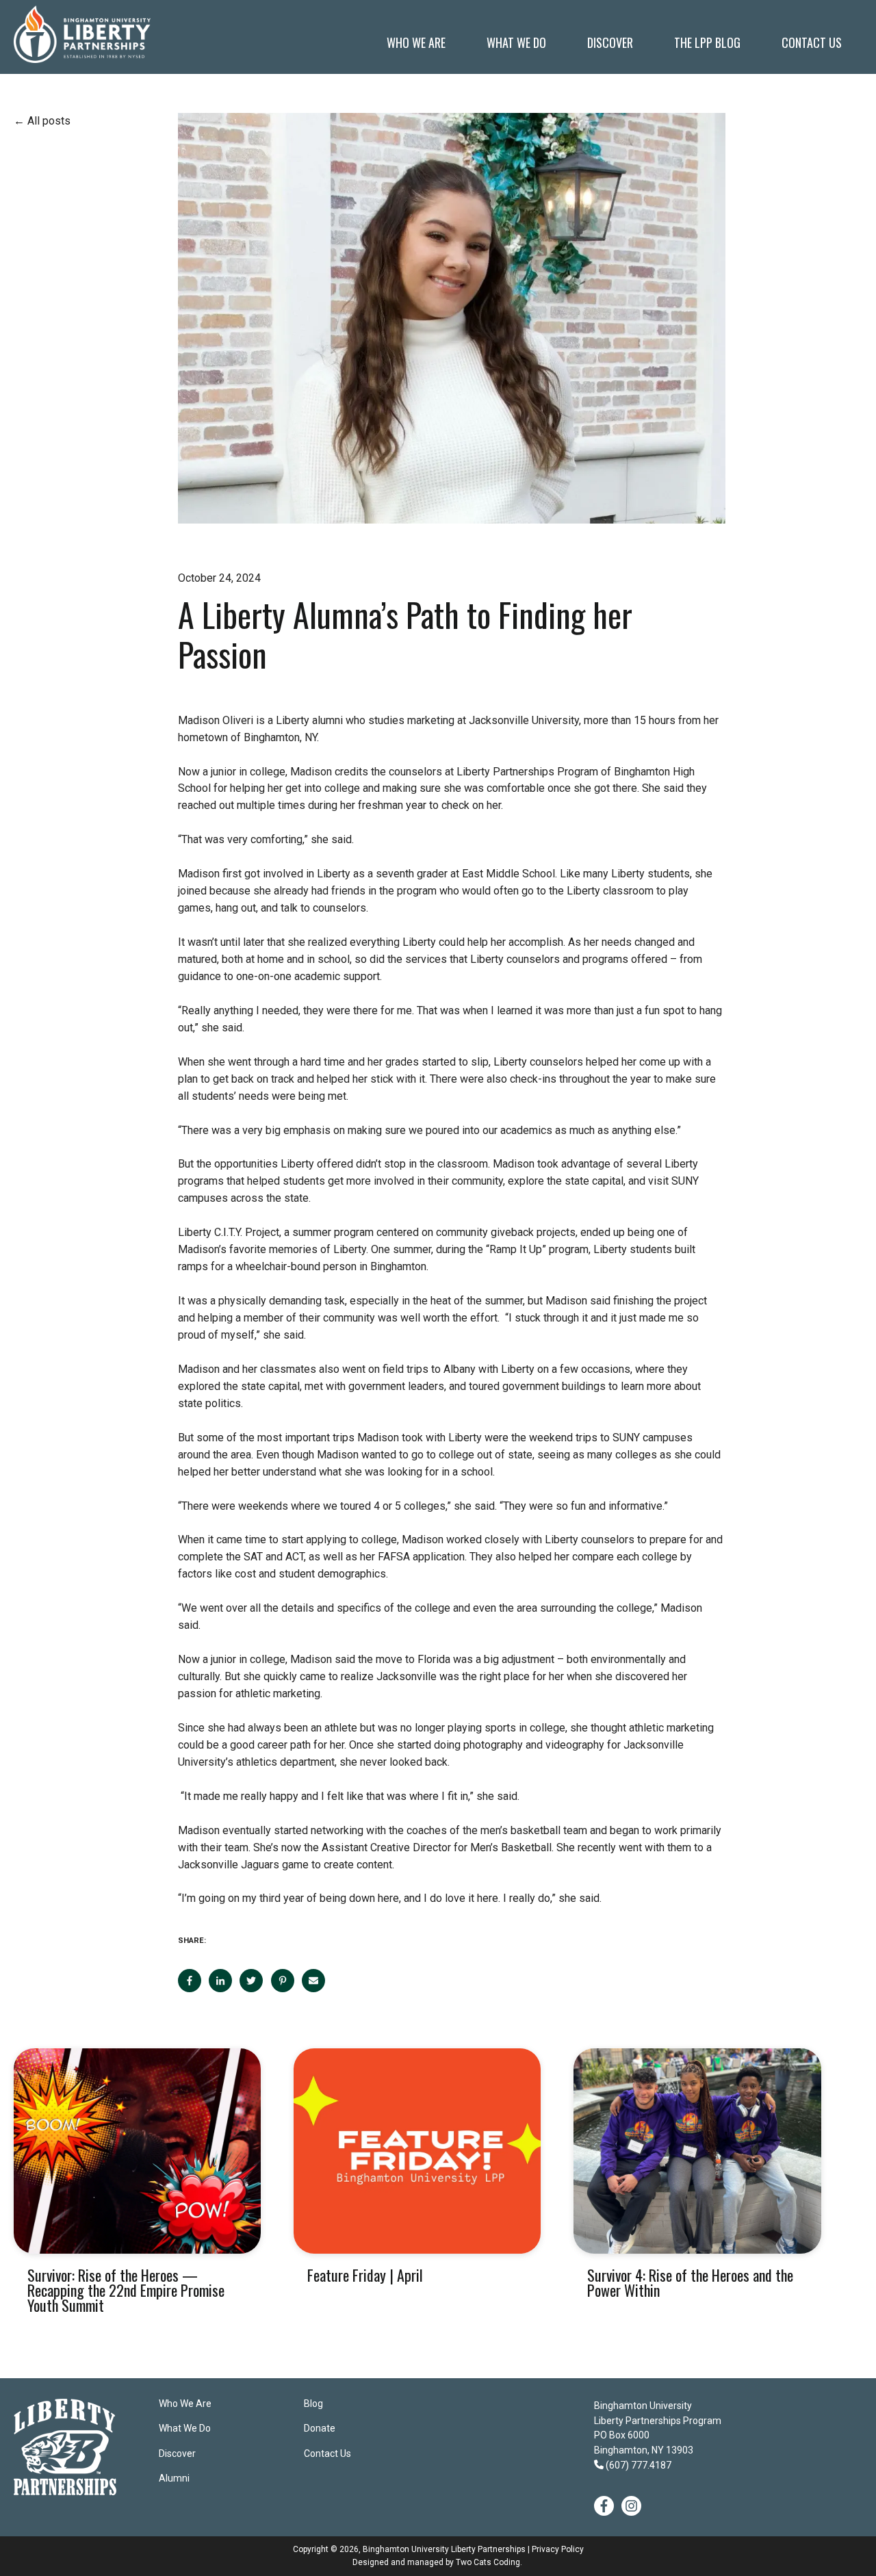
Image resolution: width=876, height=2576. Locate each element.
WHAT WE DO (516, 42)
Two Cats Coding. (489, 2562)
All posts (49, 121)
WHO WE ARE (416, 42)
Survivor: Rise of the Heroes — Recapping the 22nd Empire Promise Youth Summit (126, 2290)
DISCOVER (610, 42)
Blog (313, 2404)
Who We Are (185, 2404)
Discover (177, 2453)
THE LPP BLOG (707, 42)
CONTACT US (812, 42)
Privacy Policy (558, 2549)
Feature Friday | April (365, 2275)
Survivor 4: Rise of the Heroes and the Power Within (690, 2282)
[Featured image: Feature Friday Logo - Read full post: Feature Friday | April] (417, 2151)
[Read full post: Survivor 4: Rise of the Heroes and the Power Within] (697, 2151)
